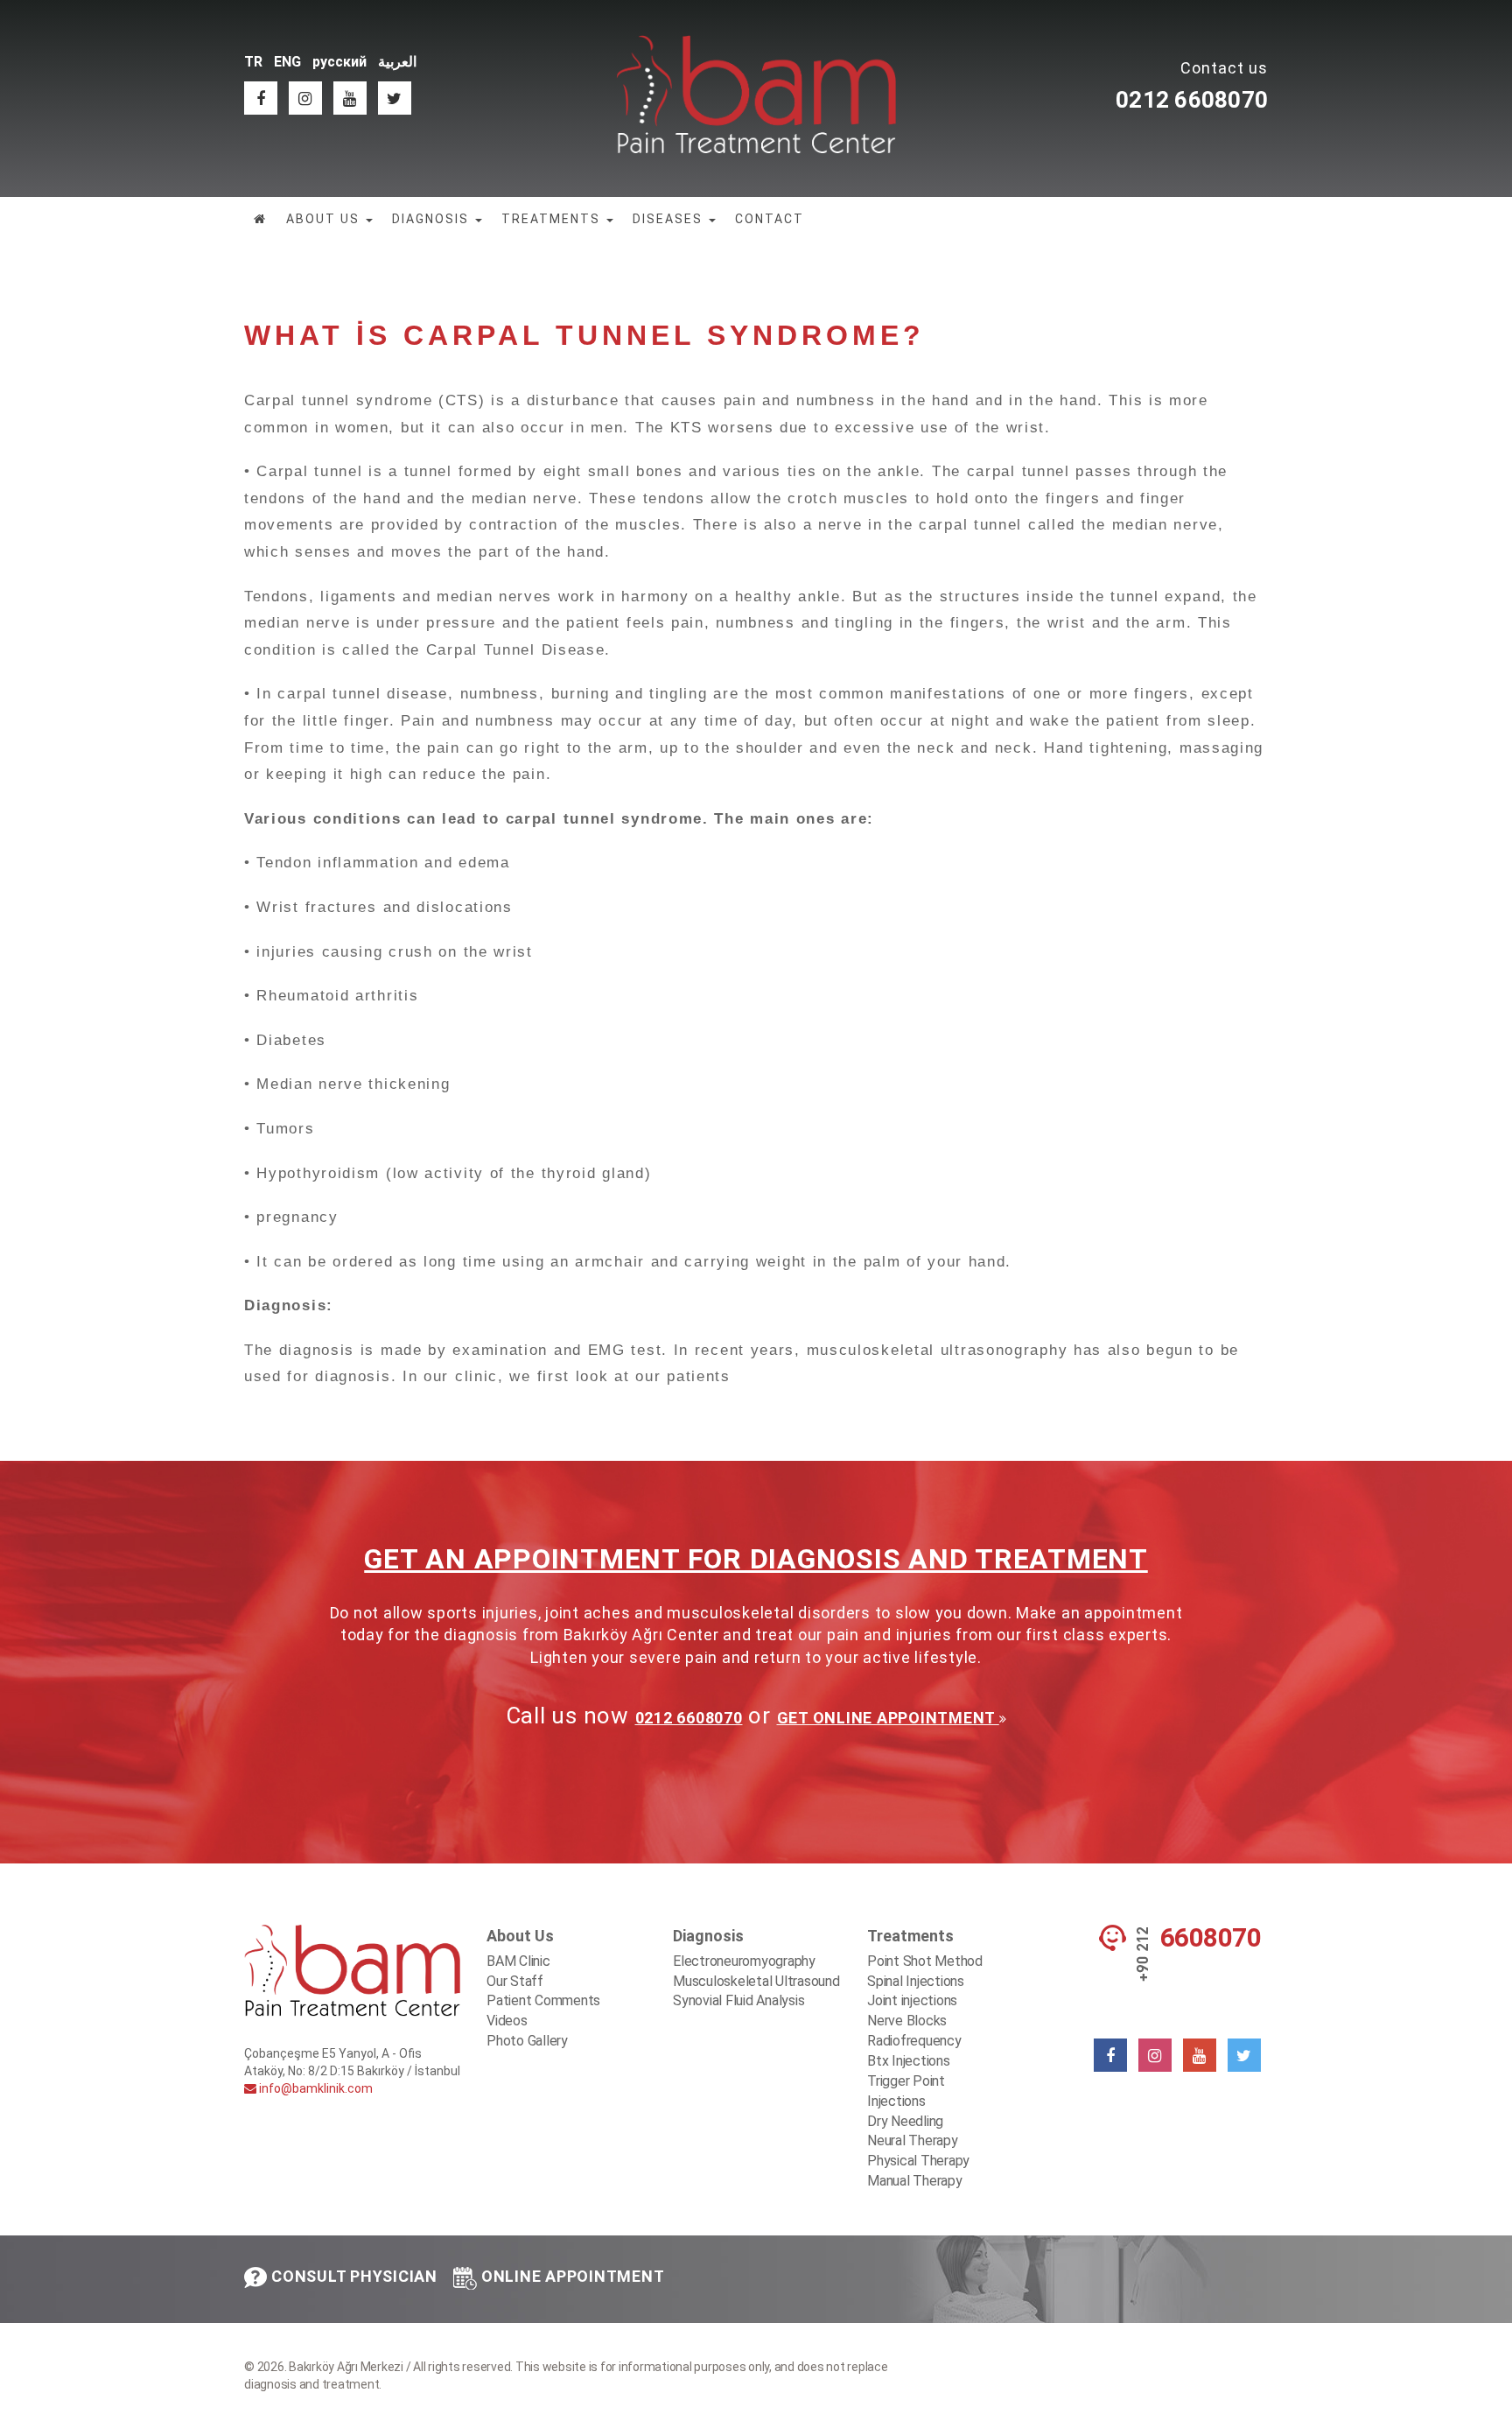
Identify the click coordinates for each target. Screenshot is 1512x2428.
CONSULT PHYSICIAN (354, 2276)
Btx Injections (909, 2061)
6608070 (1211, 1938)
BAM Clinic (518, 1961)
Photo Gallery (527, 2041)
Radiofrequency (914, 2041)
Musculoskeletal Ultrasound (756, 1981)
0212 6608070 (1192, 100)
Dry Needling (905, 2121)
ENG (287, 62)
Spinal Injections (916, 1981)
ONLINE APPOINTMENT (573, 2276)
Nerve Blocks (907, 2021)
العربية (397, 62)
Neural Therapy (913, 2140)
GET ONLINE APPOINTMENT (888, 1718)
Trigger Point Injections (906, 2091)
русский (339, 62)
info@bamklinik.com (315, 2088)
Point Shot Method (925, 1961)
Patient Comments (543, 2000)
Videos (507, 2021)
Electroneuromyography (744, 1961)
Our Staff (515, 1981)
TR (253, 62)
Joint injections (912, 2000)
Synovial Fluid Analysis (738, 2000)
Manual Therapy (915, 2181)
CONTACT (770, 219)
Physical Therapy (918, 2161)
